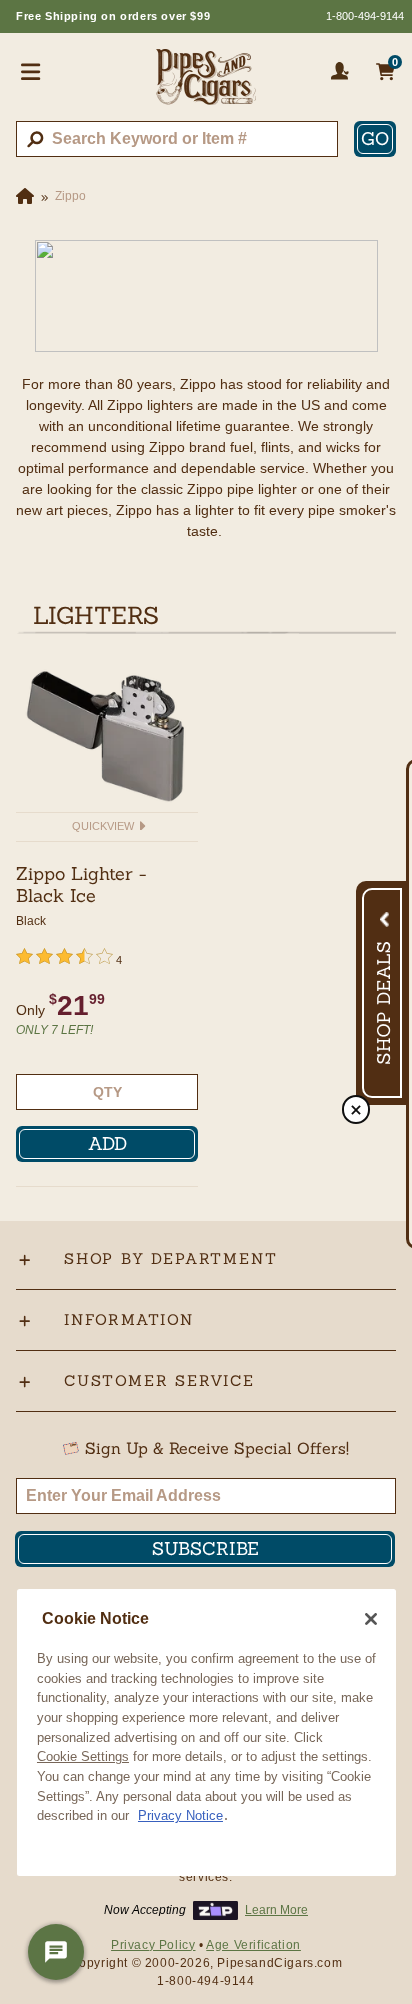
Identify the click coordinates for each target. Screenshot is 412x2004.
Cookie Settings (83, 1756)
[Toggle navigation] (31, 71)
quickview (104, 826)
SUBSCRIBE (205, 1548)
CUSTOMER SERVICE (159, 1380)
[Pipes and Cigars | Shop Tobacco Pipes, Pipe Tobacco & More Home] (206, 85)
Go (375, 138)
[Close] (371, 1619)
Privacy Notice (180, 1815)
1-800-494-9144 (365, 16)
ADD (107, 1143)
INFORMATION (129, 1319)
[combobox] (177, 139)
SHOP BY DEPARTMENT (170, 1258)
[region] (206, 1732)
